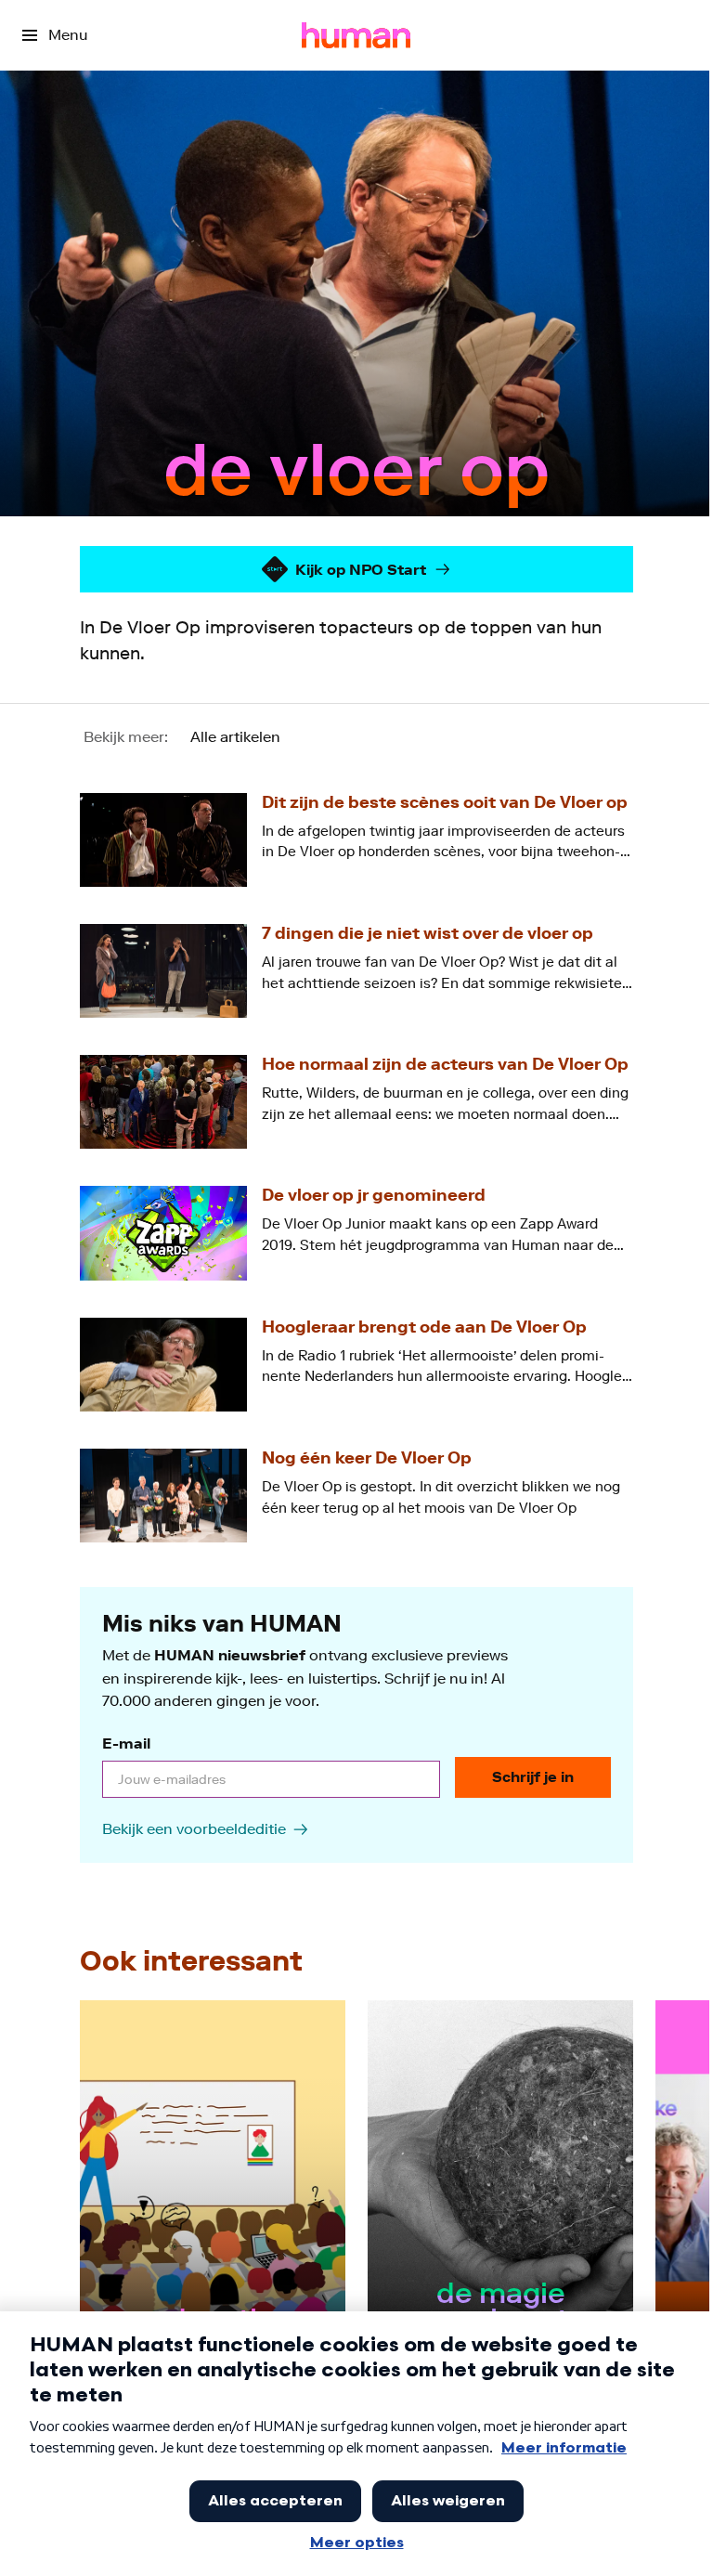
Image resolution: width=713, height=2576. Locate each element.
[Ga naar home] (356, 35)
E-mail (126, 1743)
